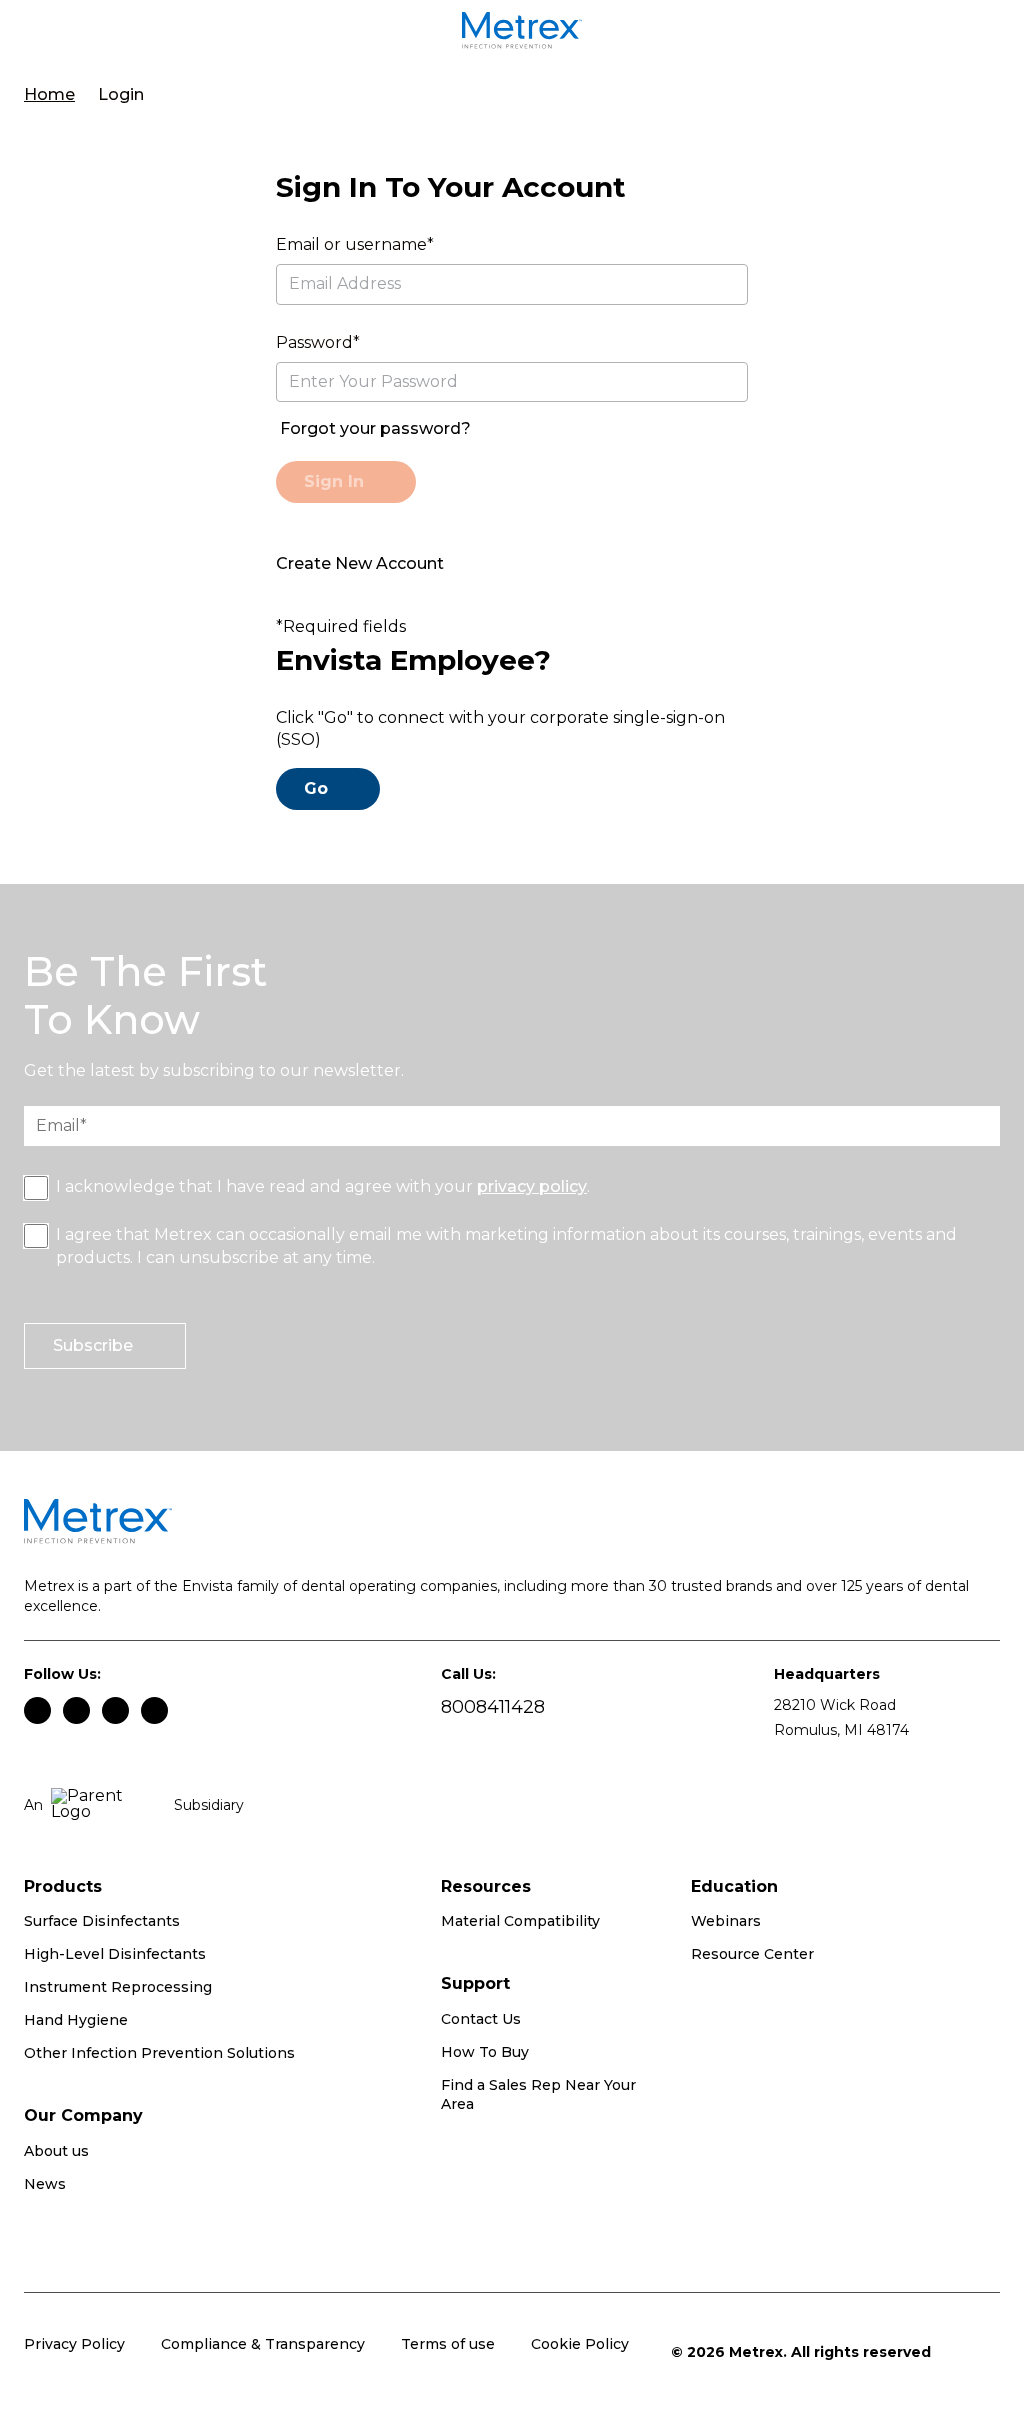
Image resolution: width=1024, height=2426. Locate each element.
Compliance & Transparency (263, 2344)
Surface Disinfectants (102, 1921)
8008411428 (493, 1707)
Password (314, 342)
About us (56, 2151)
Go (316, 788)
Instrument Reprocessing (118, 1987)
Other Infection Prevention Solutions (159, 2053)
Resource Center (752, 1954)
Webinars (726, 1921)
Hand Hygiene (76, 2020)
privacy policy (532, 1186)
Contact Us (481, 2019)
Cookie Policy (580, 2344)
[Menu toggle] (48, 34)
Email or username (351, 244)
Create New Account (360, 563)
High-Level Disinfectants (115, 1954)
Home (49, 94)
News (45, 2184)
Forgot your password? (375, 428)
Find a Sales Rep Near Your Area (538, 2095)
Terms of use (448, 2344)
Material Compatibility (520, 1921)
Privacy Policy (74, 2344)
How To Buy (485, 2052)
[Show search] (989, 34)
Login (121, 94)
